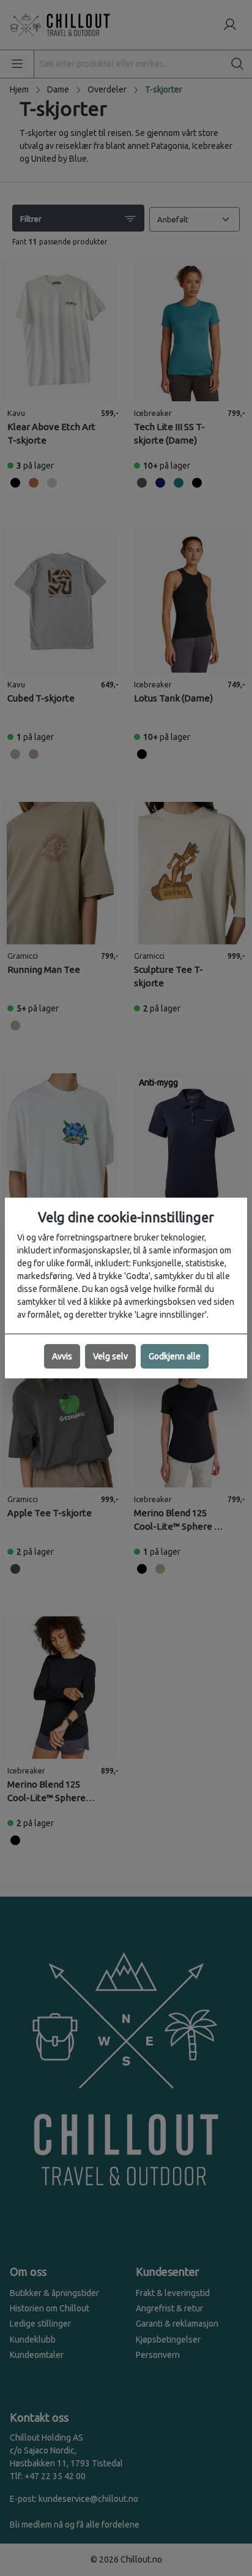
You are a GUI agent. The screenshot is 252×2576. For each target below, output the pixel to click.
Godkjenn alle (175, 1356)
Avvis (62, 1356)
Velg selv (110, 1356)
